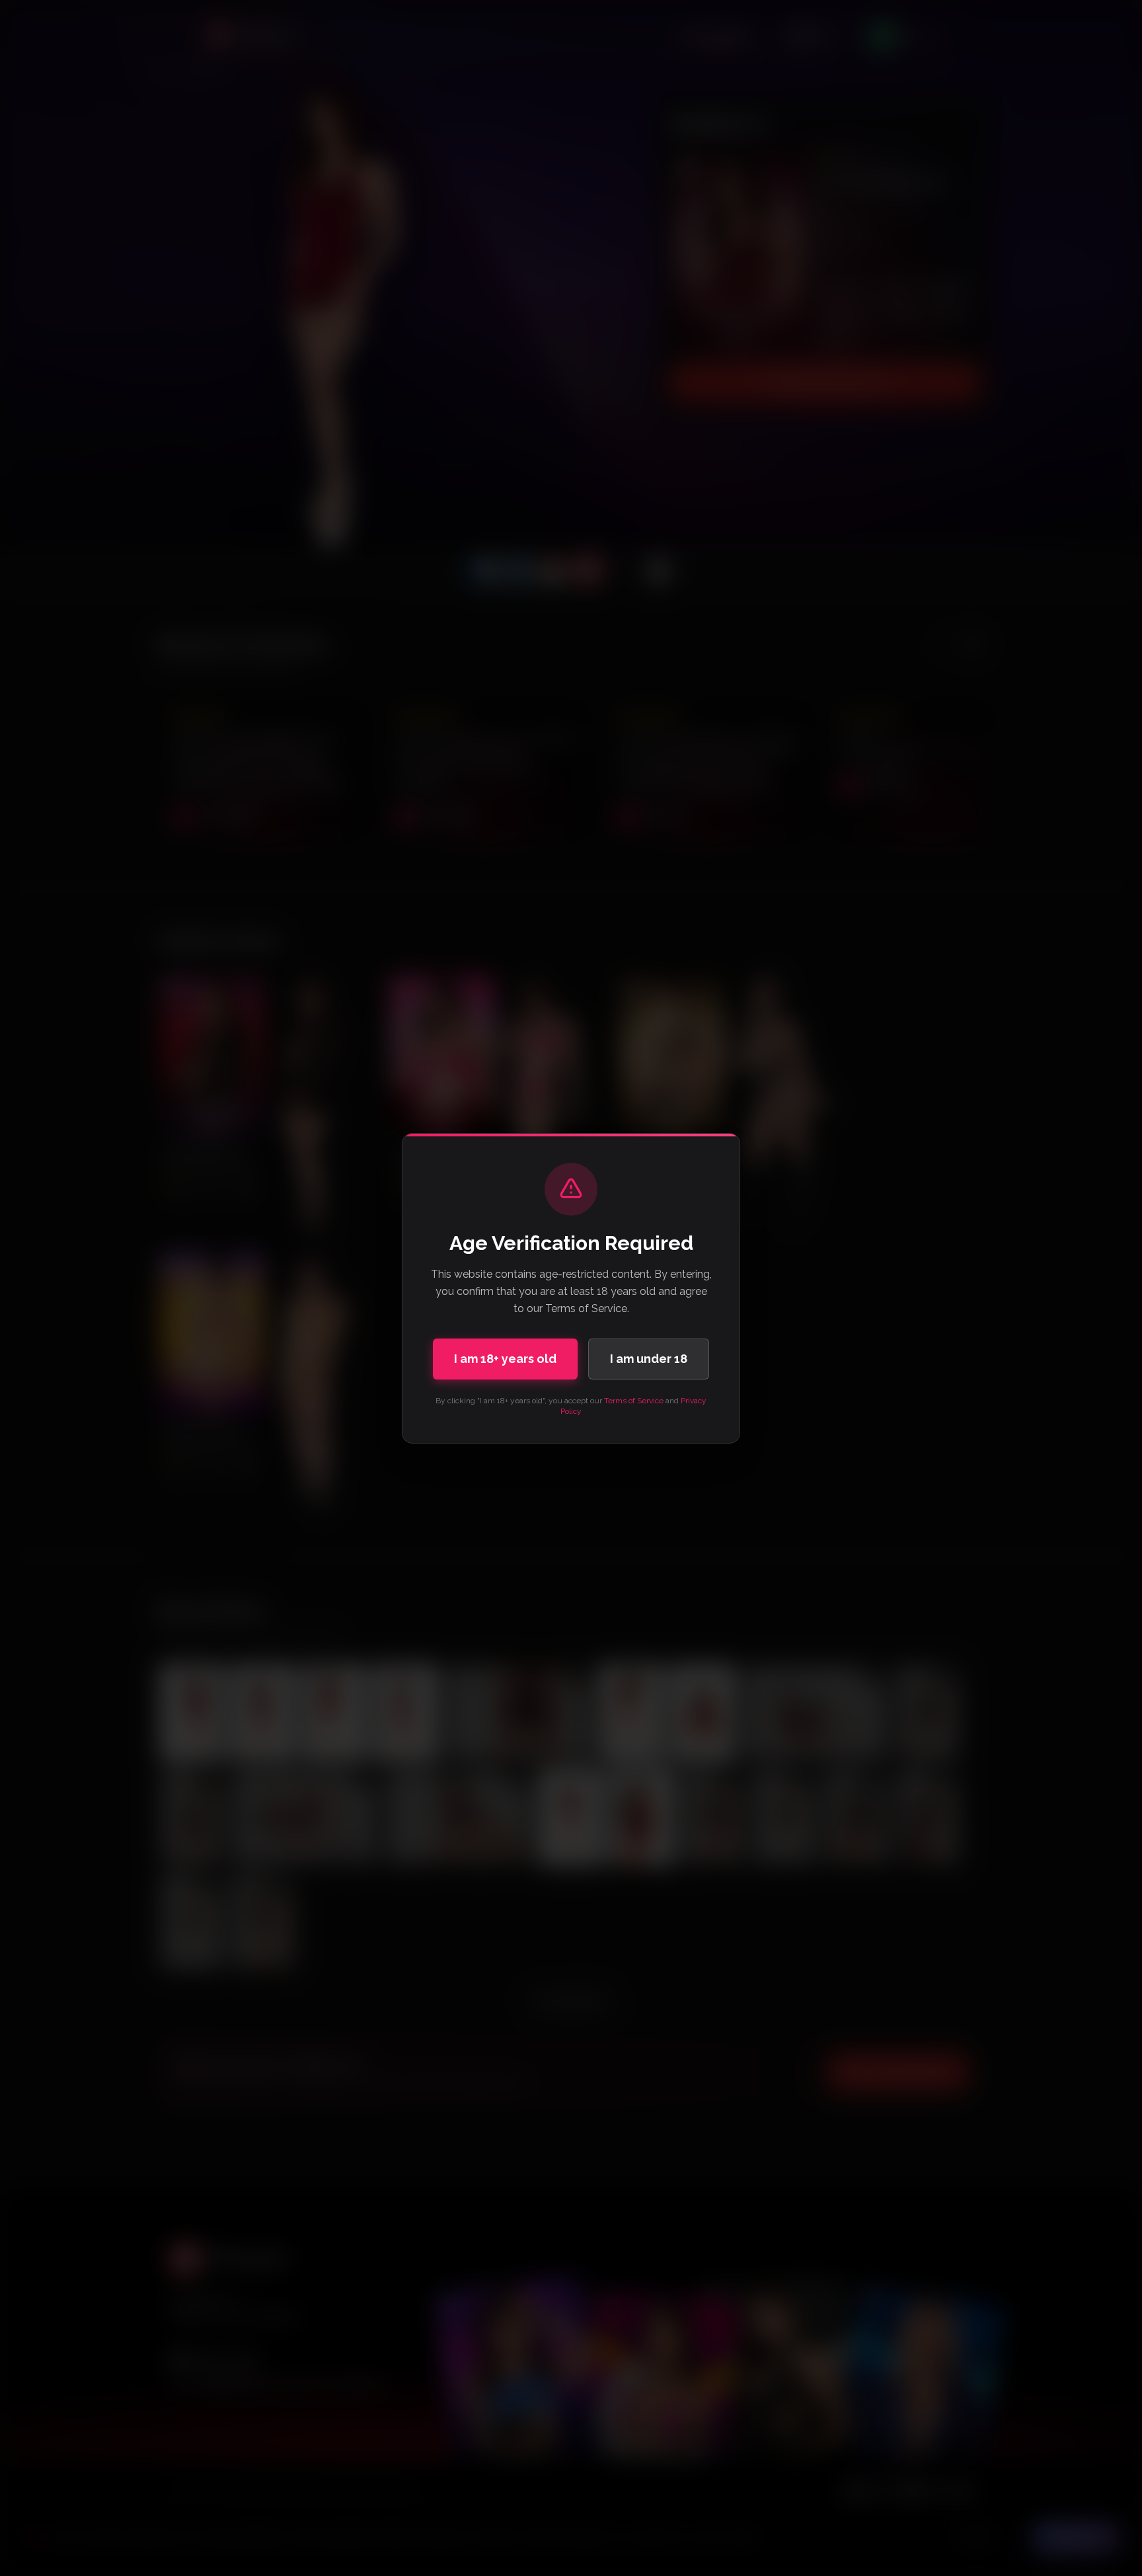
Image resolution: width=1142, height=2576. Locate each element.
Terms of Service (634, 1401)
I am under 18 (649, 1359)
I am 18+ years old (505, 1359)
